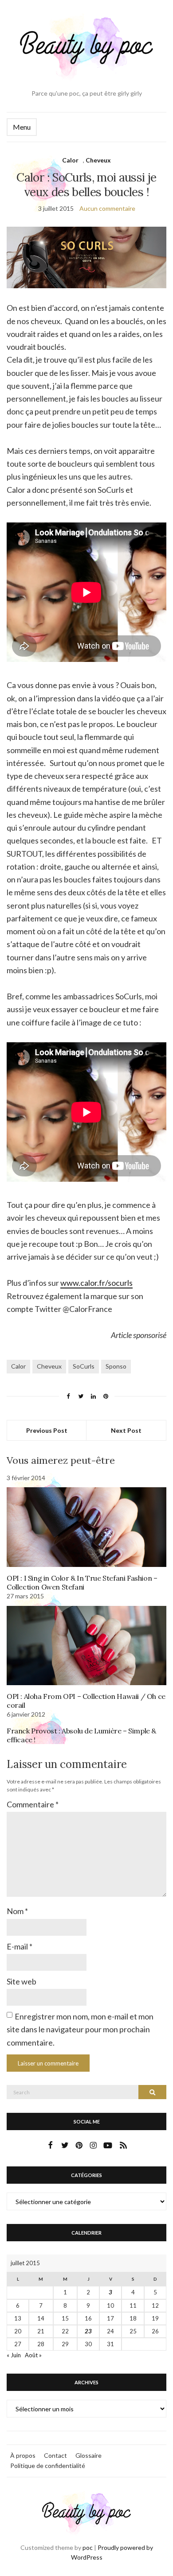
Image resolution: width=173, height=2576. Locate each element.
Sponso (116, 1366)
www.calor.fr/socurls (96, 1283)
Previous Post (47, 1430)
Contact (55, 2455)
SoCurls (84, 1366)
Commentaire (33, 1804)
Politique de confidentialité (48, 2466)
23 (88, 2331)
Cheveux (98, 160)
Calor (70, 160)
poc (88, 2547)
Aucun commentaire (107, 208)
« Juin (14, 2355)
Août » (33, 2355)
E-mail (20, 1946)
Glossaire (88, 2455)
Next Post (126, 1430)
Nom (17, 1911)
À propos (23, 2455)
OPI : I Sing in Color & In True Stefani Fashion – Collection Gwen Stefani (82, 1582)
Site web (22, 1981)
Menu (22, 127)
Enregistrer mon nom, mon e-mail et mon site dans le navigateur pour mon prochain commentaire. (80, 2029)
